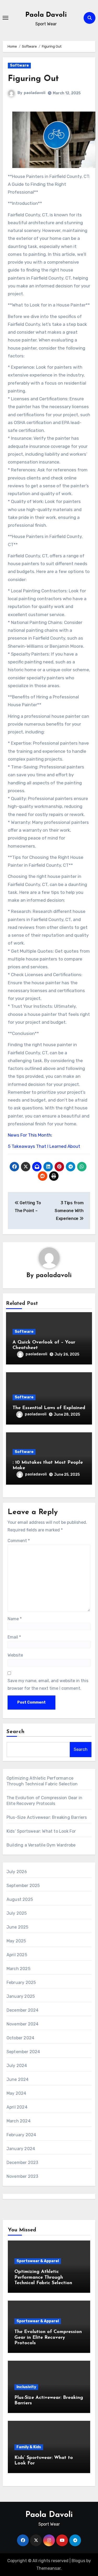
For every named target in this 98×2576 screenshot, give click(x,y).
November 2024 (23, 2024)
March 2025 (18, 1969)
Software (19, 65)
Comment (19, 1541)
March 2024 (19, 2121)
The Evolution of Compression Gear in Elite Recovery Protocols (48, 2338)
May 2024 (16, 2093)
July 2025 (17, 1913)
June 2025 (18, 1927)
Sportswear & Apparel (38, 2261)
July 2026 (17, 1872)
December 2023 (22, 2163)
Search (16, 1732)
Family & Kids (29, 2447)
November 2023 (22, 2176)
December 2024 (23, 2010)
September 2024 (23, 2052)
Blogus (78, 2561)
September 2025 (23, 1886)
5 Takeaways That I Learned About (44, 1146)
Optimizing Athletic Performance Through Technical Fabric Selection (43, 2277)
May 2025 (16, 1941)
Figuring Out (33, 79)
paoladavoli (35, 93)
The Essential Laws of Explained (49, 1408)
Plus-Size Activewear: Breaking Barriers (47, 1817)
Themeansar (48, 2568)
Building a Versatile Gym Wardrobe (41, 1845)
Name (15, 1619)
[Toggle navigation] (5, 18)
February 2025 (21, 1982)
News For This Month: (30, 1135)
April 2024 (17, 2107)
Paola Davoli (46, 15)
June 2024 (18, 2079)
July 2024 (17, 2066)
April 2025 (17, 1955)
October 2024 (20, 2038)
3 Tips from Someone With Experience (69, 1211)
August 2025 (20, 1899)
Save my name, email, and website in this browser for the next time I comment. (48, 1684)
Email (14, 1637)
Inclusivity (26, 2387)
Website (15, 1655)
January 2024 (21, 2149)
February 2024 (21, 2135)
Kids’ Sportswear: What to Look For (41, 1831)
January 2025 (21, 1996)
